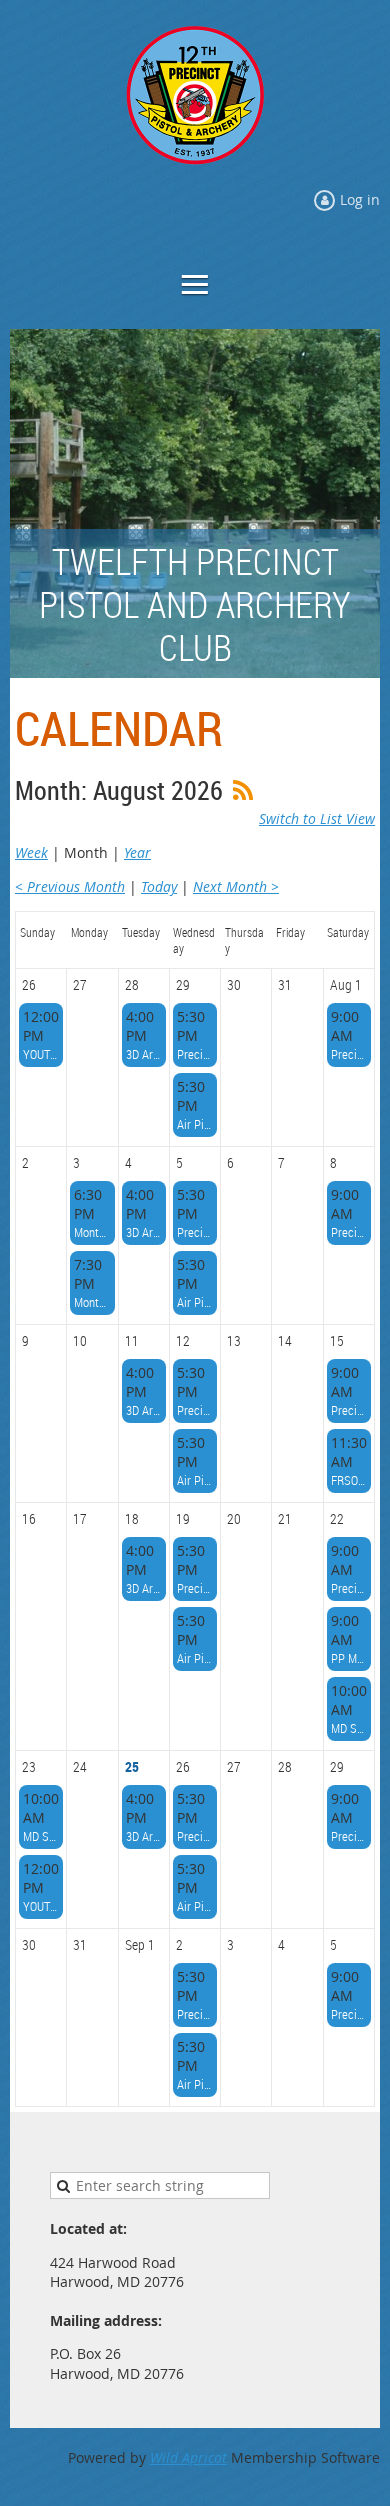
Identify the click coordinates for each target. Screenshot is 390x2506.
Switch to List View (317, 818)
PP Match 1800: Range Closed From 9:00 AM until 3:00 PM (349, 1658)
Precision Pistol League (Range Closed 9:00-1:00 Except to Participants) (349, 1054)
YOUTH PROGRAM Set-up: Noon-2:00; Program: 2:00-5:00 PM (41, 1054)
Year (137, 852)
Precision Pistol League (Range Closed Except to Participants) (195, 1054)
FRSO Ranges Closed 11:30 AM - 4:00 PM (349, 1480)
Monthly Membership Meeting (92, 1302)
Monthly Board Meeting (92, 1232)
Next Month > (236, 886)
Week (31, 852)
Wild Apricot (188, 2457)
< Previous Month (70, 886)
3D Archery (144, 1054)
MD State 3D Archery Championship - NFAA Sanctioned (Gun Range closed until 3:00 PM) (349, 1728)
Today (159, 886)
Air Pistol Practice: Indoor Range (195, 1124)
